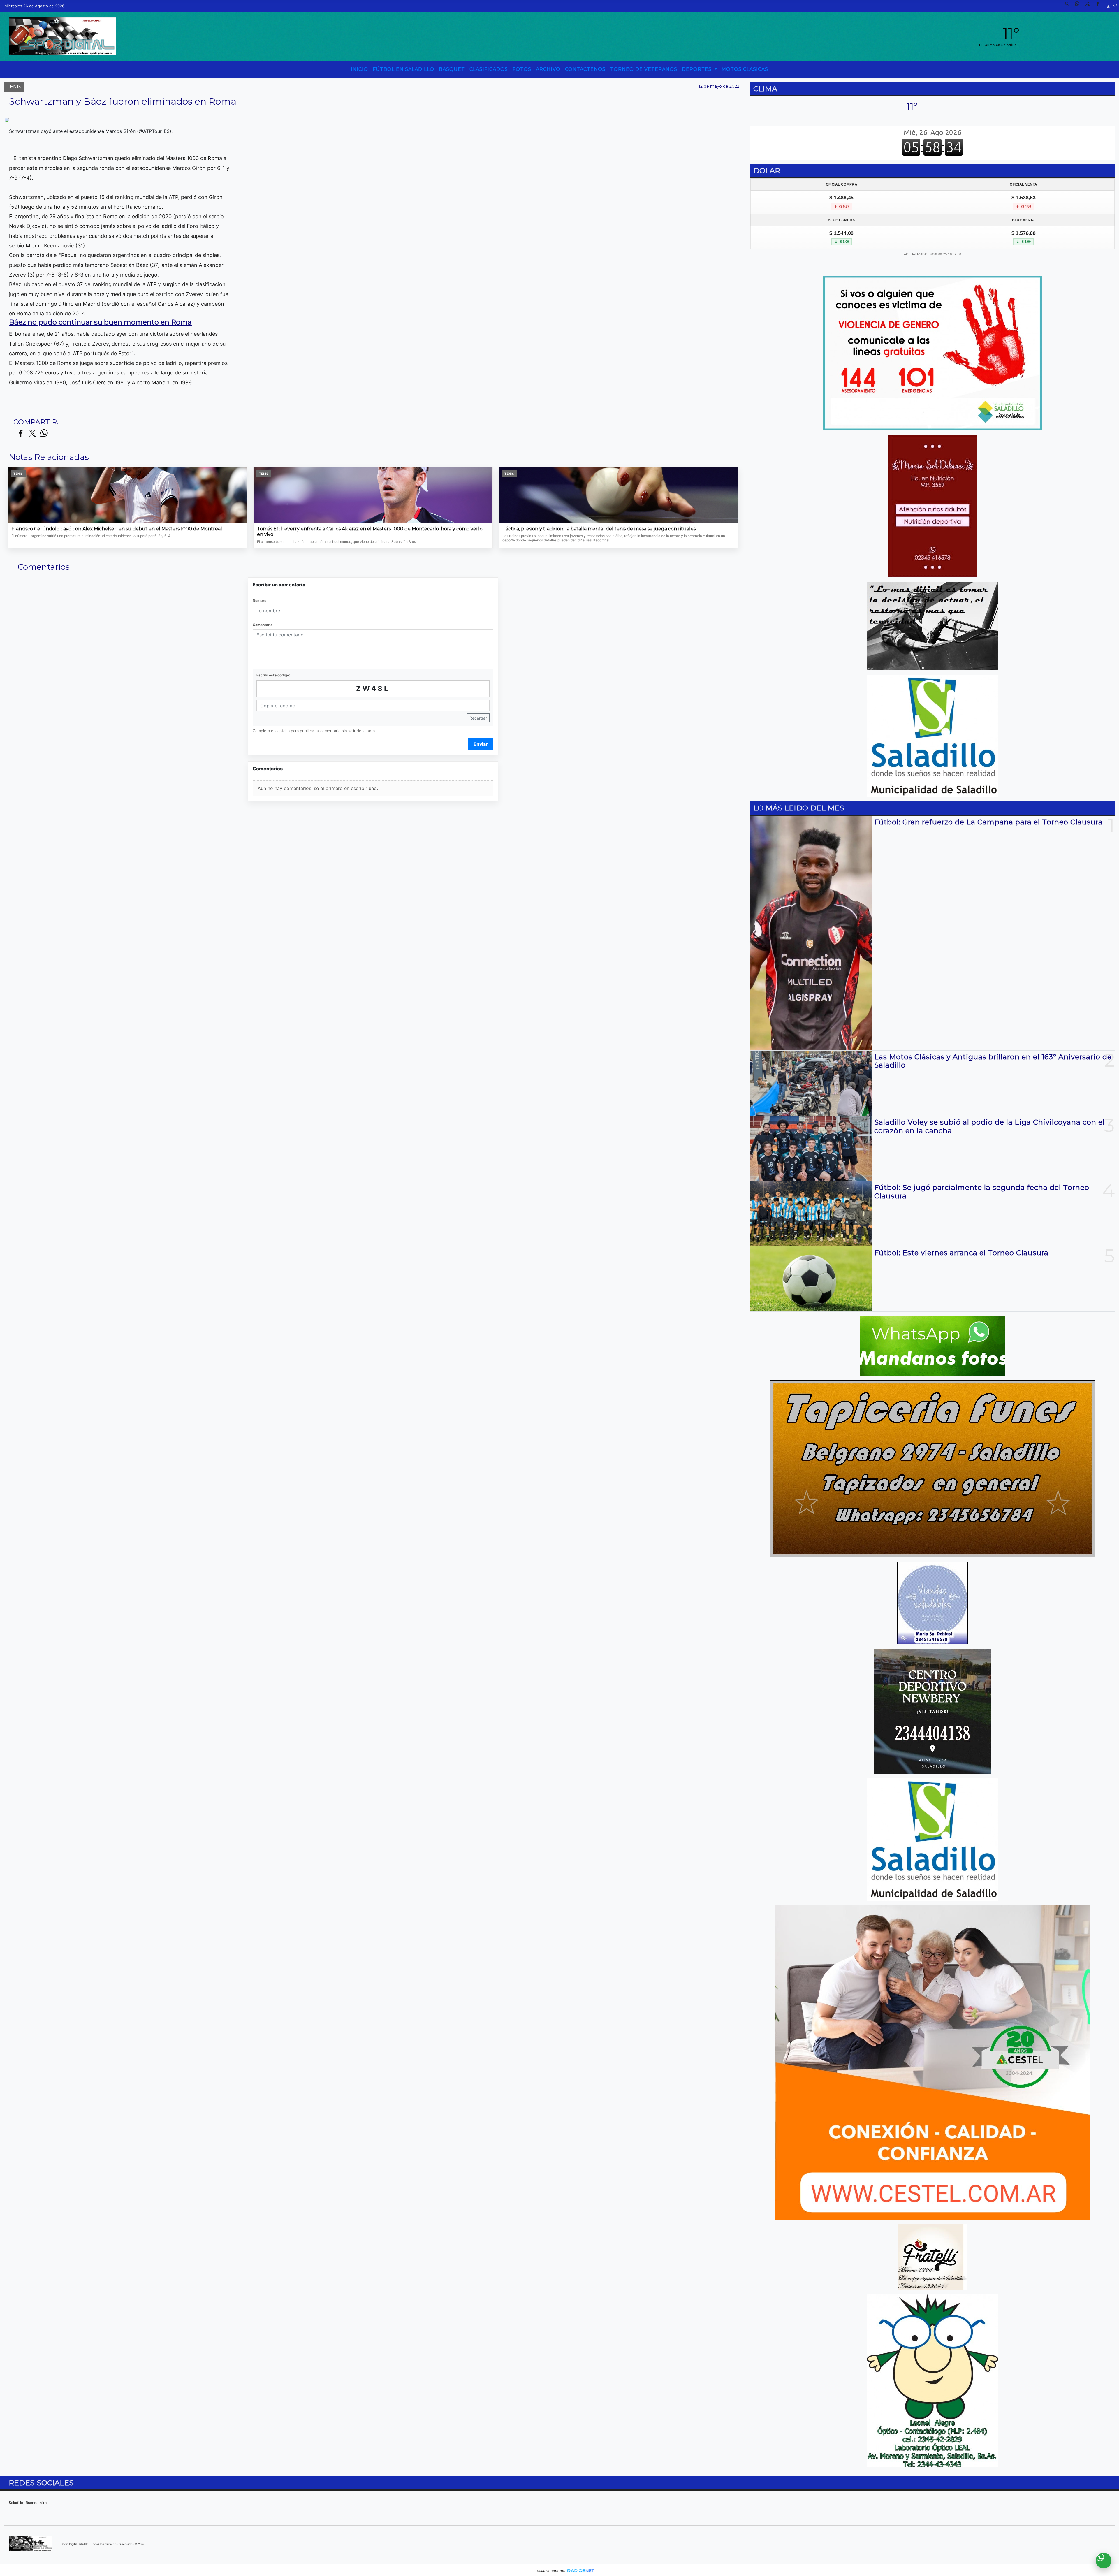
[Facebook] (1100, 6)
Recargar (478, 718)
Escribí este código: (273, 675)
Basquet (452, 69)
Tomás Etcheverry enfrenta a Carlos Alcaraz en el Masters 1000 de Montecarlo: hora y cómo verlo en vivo (370, 532)
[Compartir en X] (32, 434)
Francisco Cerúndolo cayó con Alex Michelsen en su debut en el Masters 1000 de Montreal (117, 529)
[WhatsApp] (1079, 6)
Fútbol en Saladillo (403, 69)
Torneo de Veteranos (644, 69)
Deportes (697, 69)
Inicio (359, 69)
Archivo (548, 69)
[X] (1090, 6)
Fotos (522, 69)
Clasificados (489, 69)
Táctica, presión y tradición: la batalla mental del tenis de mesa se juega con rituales (599, 529)
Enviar (481, 744)
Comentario (263, 625)
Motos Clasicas (745, 69)
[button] (1069, 6)
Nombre (259, 601)
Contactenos (585, 69)
